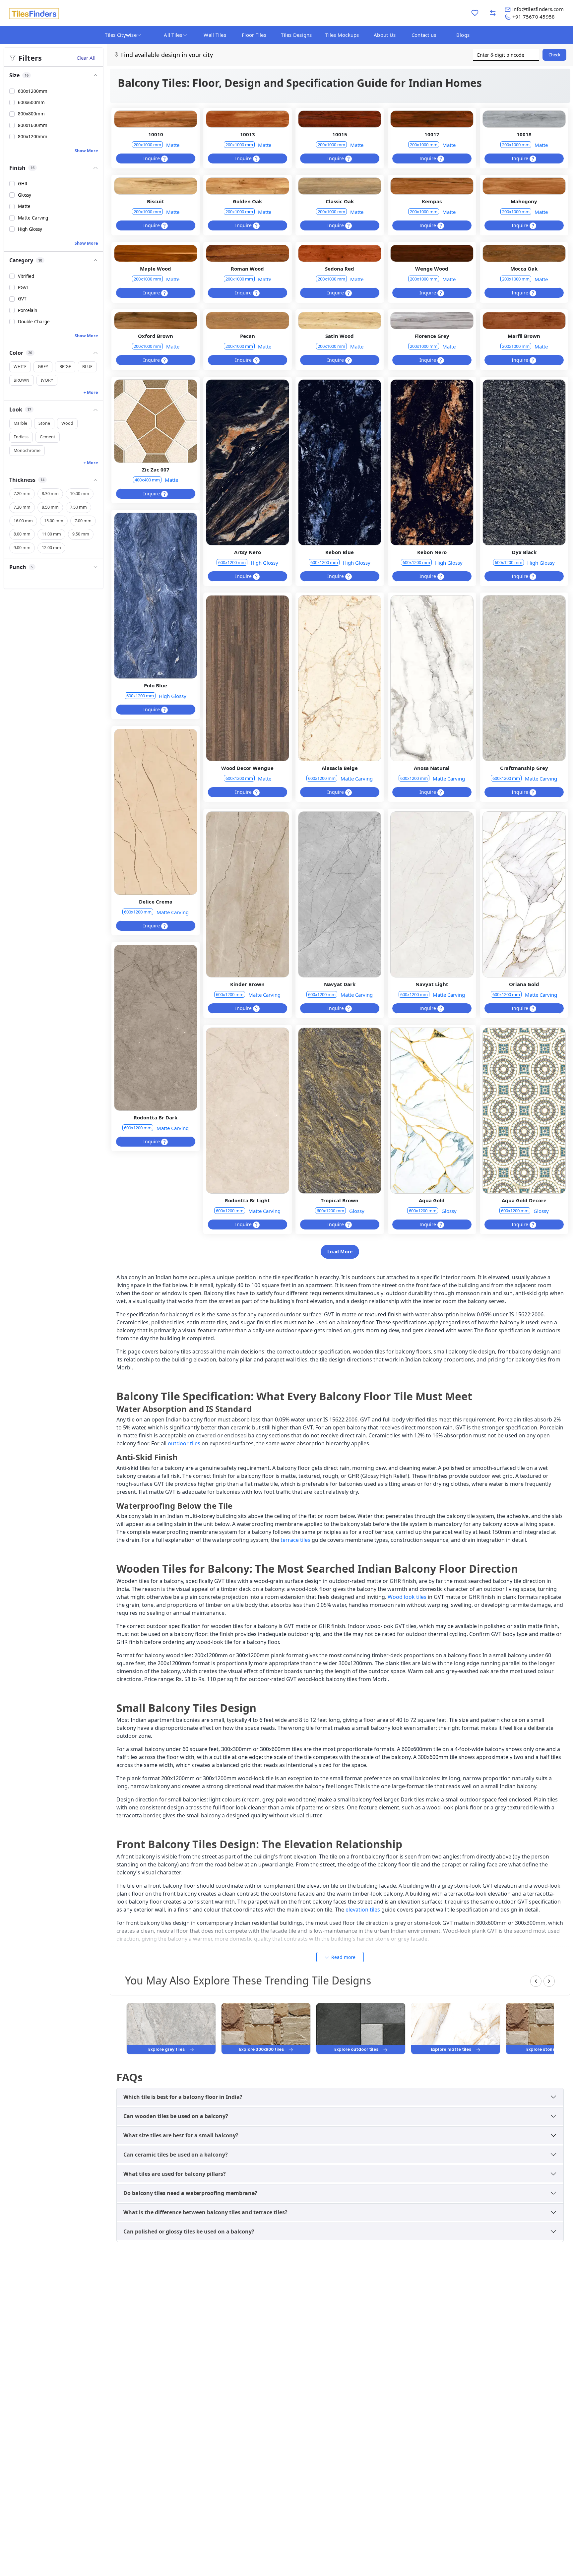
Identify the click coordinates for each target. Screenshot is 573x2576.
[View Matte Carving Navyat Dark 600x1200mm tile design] (340, 895)
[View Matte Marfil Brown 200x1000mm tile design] (524, 321)
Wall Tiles (215, 35)
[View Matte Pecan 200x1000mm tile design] (247, 321)
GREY (43, 367)
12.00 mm (51, 548)
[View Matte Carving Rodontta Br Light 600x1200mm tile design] (247, 1111)
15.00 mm (54, 521)
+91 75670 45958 (534, 17)
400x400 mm (147, 480)
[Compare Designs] (493, 13)
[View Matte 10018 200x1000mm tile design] (524, 119)
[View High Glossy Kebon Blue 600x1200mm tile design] (340, 463)
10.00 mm (80, 494)
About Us (385, 35)
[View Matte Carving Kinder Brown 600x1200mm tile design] (247, 895)
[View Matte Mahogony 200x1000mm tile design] (524, 186)
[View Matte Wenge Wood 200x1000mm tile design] (432, 253)
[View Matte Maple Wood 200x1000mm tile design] (156, 253)
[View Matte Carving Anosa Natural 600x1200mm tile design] (432, 678)
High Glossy (264, 563)
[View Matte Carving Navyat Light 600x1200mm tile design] (432, 895)
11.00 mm (51, 534)
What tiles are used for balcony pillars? (175, 2174)
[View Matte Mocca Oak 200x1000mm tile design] (524, 253)
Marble (20, 424)
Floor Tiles (254, 35)
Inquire (152, 158)
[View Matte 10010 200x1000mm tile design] (156, 119)
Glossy (357, 1211)
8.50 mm (50, 507)
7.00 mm (83, 521)
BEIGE (65, 367)
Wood (67, 424)
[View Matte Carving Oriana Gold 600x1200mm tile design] (524, 895)
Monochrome (27, 450)
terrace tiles (295, 1540)
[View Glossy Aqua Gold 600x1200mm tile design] (432, 1111)
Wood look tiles (407, 1597)
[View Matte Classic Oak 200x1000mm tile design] (340, 186)
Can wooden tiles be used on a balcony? (176, 2116)
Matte (173, 145)
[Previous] (536, 1981)
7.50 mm (78, 507)
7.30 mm (22, 507)
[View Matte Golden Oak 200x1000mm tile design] (247, 186)
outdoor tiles (184, 1443)
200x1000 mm (147, 145)
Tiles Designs (296, 35)
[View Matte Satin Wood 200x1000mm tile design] (340, 321)
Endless (21, 437)
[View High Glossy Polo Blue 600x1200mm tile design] (156, 596)
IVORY (47, 380)
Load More (340, 1252)
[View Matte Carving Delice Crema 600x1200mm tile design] (156, 812)
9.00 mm (22, 548)
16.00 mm (23, 521)
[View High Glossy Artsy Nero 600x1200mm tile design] (247, 463)
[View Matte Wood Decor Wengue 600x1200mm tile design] (247, 678)
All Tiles (173, 35)
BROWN (22, 380)
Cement (48, 437)
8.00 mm (22, 534)
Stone (44, 424)
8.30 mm (50, 494)
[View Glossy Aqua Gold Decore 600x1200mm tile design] (524, 1111)
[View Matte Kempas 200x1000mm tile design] (432, 186)
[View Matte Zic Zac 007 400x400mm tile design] (156, 421)
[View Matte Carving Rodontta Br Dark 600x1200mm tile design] (156, 1028)
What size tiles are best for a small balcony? (181, 2135)
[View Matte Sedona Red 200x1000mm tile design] (340, 253)
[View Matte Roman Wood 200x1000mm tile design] (247, 253)
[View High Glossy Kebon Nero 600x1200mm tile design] (432, 463)
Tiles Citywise (121, 35)
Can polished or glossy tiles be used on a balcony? (189, 2231)
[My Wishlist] (475, 13)
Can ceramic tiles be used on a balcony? (176, 2155)
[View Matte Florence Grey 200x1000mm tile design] (432, 321)
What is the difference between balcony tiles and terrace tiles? (205, 2212)
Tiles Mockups (342, 35)
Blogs (463, 35)
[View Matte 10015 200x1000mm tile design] (340, 119)
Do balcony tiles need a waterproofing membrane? (190, 2193)
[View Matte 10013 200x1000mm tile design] (247, 119)
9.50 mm (81, 534)
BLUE (87, 367)
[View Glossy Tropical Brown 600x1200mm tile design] (340, 1111)
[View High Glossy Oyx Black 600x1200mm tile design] (524, 463)
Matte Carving (357, 779)
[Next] (549, 1981)
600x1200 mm (232, 562)
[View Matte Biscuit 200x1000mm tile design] (156, 186)
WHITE (20, 367)
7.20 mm (22, 494)
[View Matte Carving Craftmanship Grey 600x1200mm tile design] (524, 678)
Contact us (424, 35)
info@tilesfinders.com (538, 9)
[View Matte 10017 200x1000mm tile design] (432, 119)
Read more (343, 1957)
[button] (54, 75)
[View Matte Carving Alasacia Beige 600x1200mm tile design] (340, 678)
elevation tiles (363, 1910)
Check (554, 55)
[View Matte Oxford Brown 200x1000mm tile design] (156, 321)
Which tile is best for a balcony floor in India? (183, 2097)
